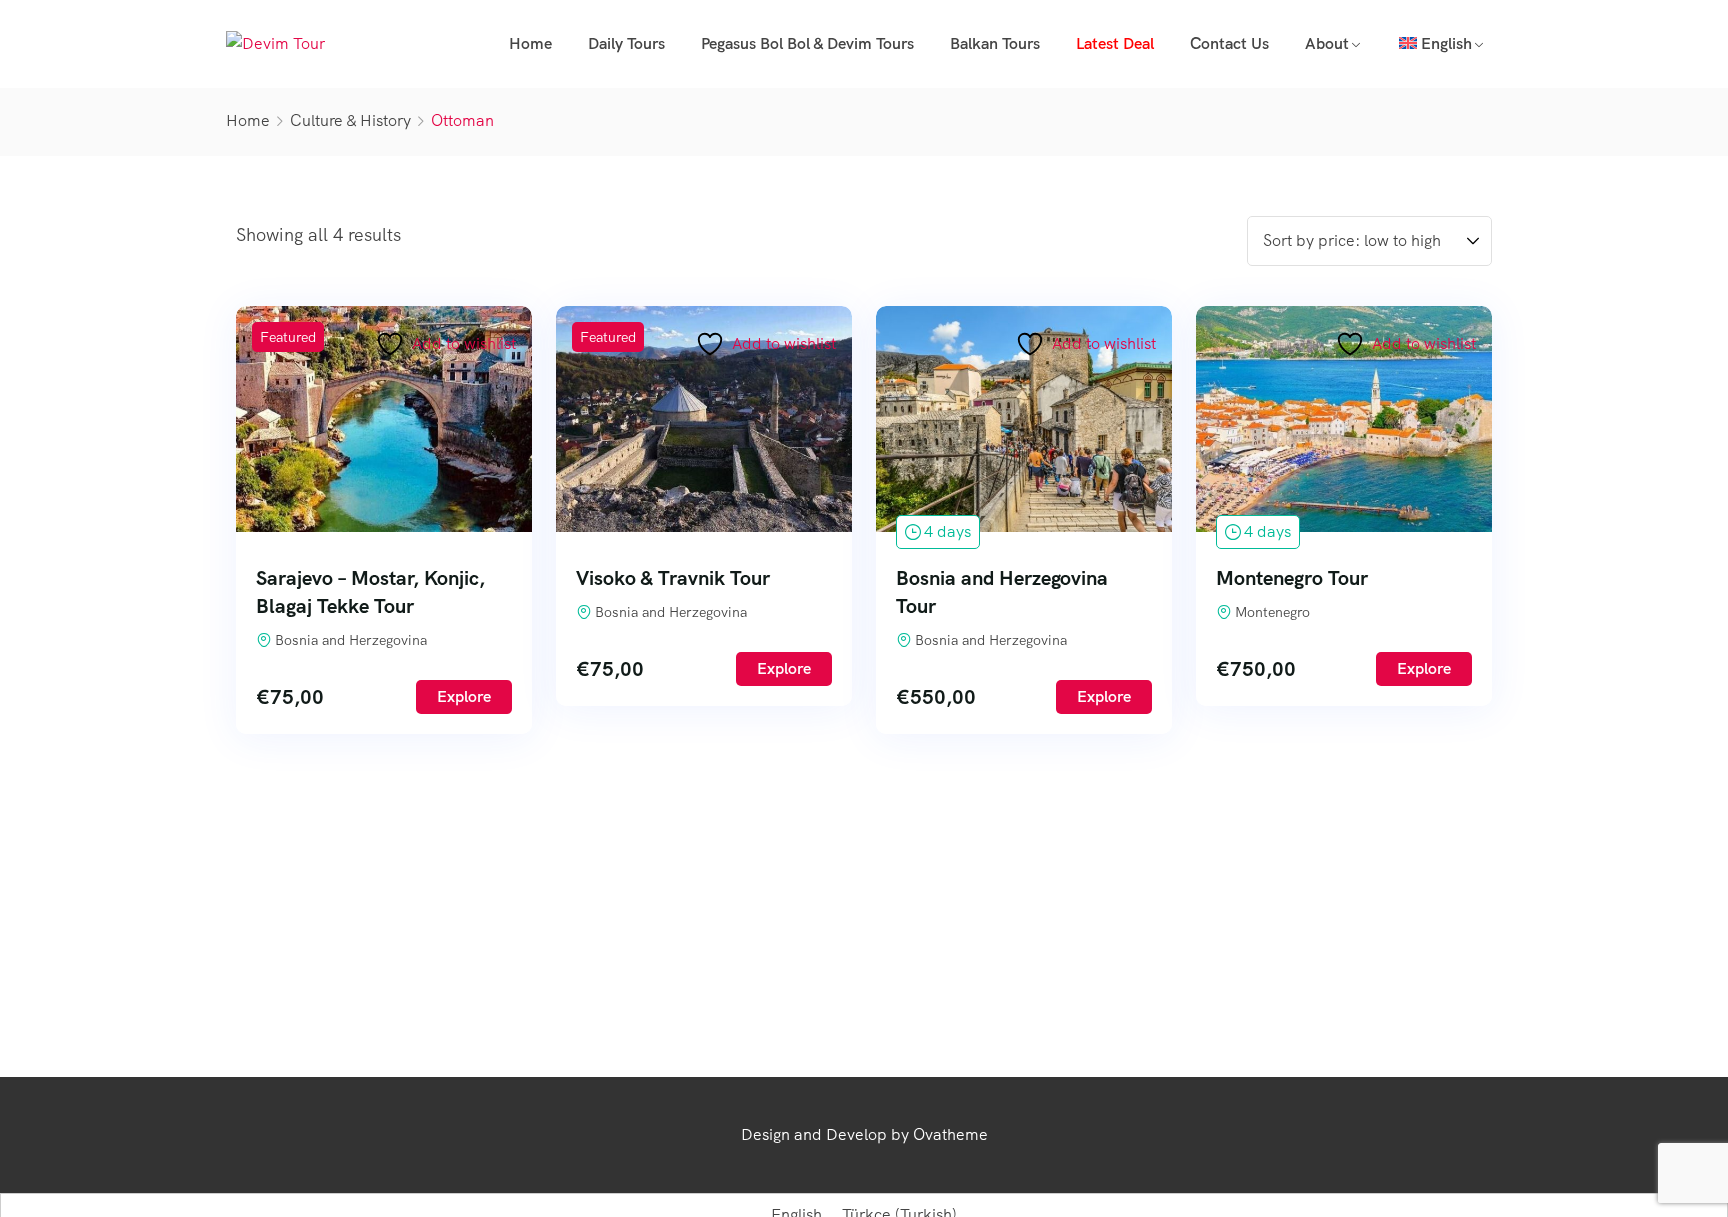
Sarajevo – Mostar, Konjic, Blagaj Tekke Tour (370, 592)
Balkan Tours (995, 43)
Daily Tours (626, 43)
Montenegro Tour (1292, 578)
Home (530, 43)
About (1327, 43)
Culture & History (350, 120)
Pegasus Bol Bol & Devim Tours (807, 43)
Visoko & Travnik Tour (673, 578)
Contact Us (1229, 43)
